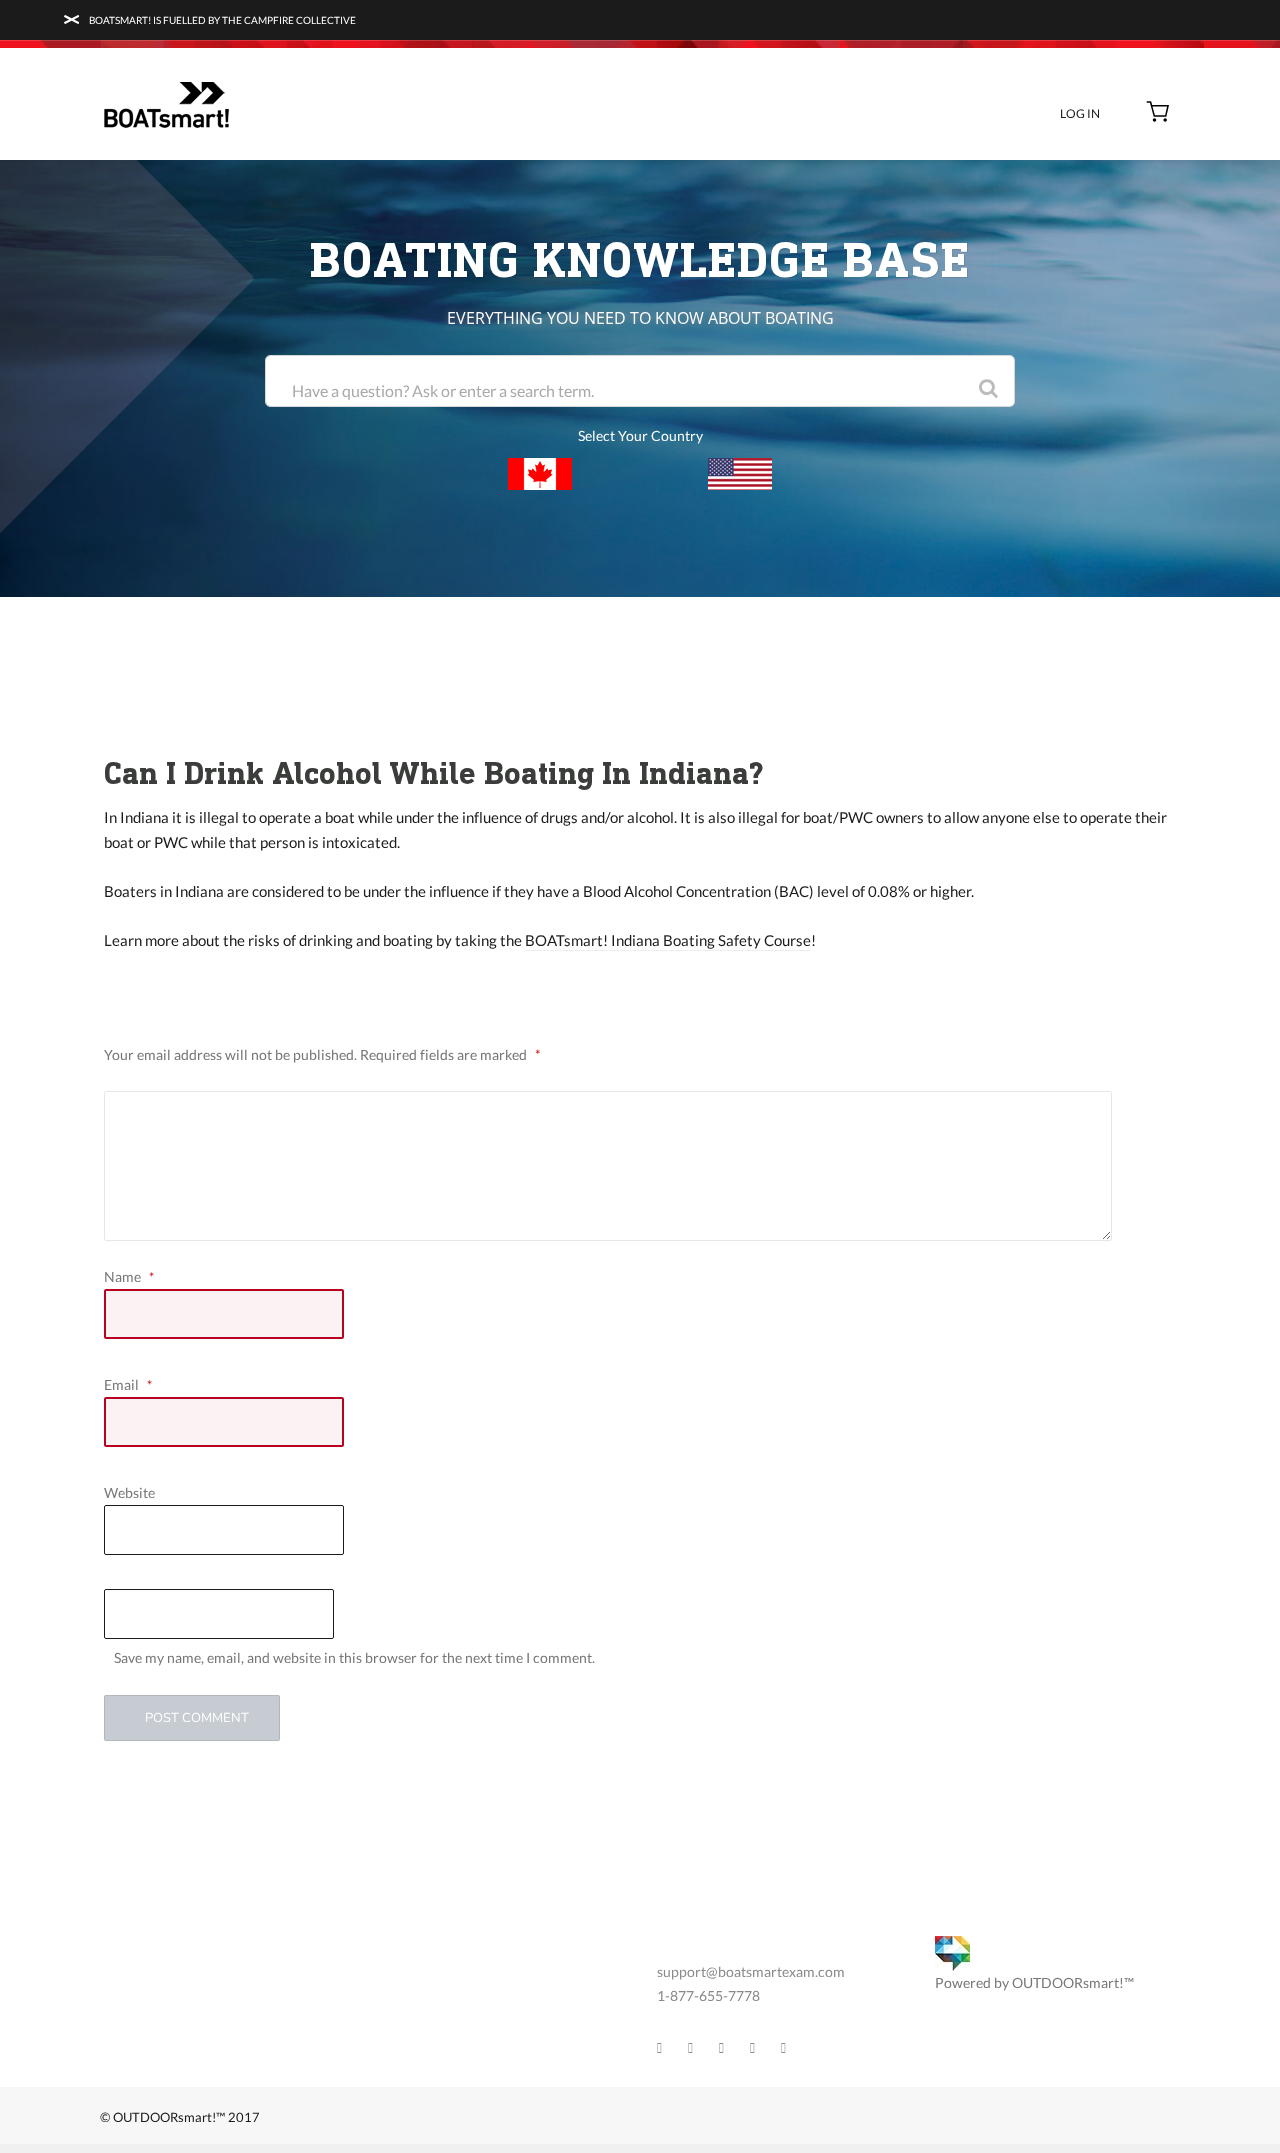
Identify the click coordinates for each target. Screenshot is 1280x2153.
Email (128, 1384)
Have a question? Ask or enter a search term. (443, 390)
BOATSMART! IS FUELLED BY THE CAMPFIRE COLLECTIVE (221, 20)
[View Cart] (1158, 114)
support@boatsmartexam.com (751, 1971)
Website (129, 1492)
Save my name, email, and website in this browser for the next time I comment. (354, 1657)
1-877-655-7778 (708, 1995)
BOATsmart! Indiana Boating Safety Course (668, 940)
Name (129, 1276)
